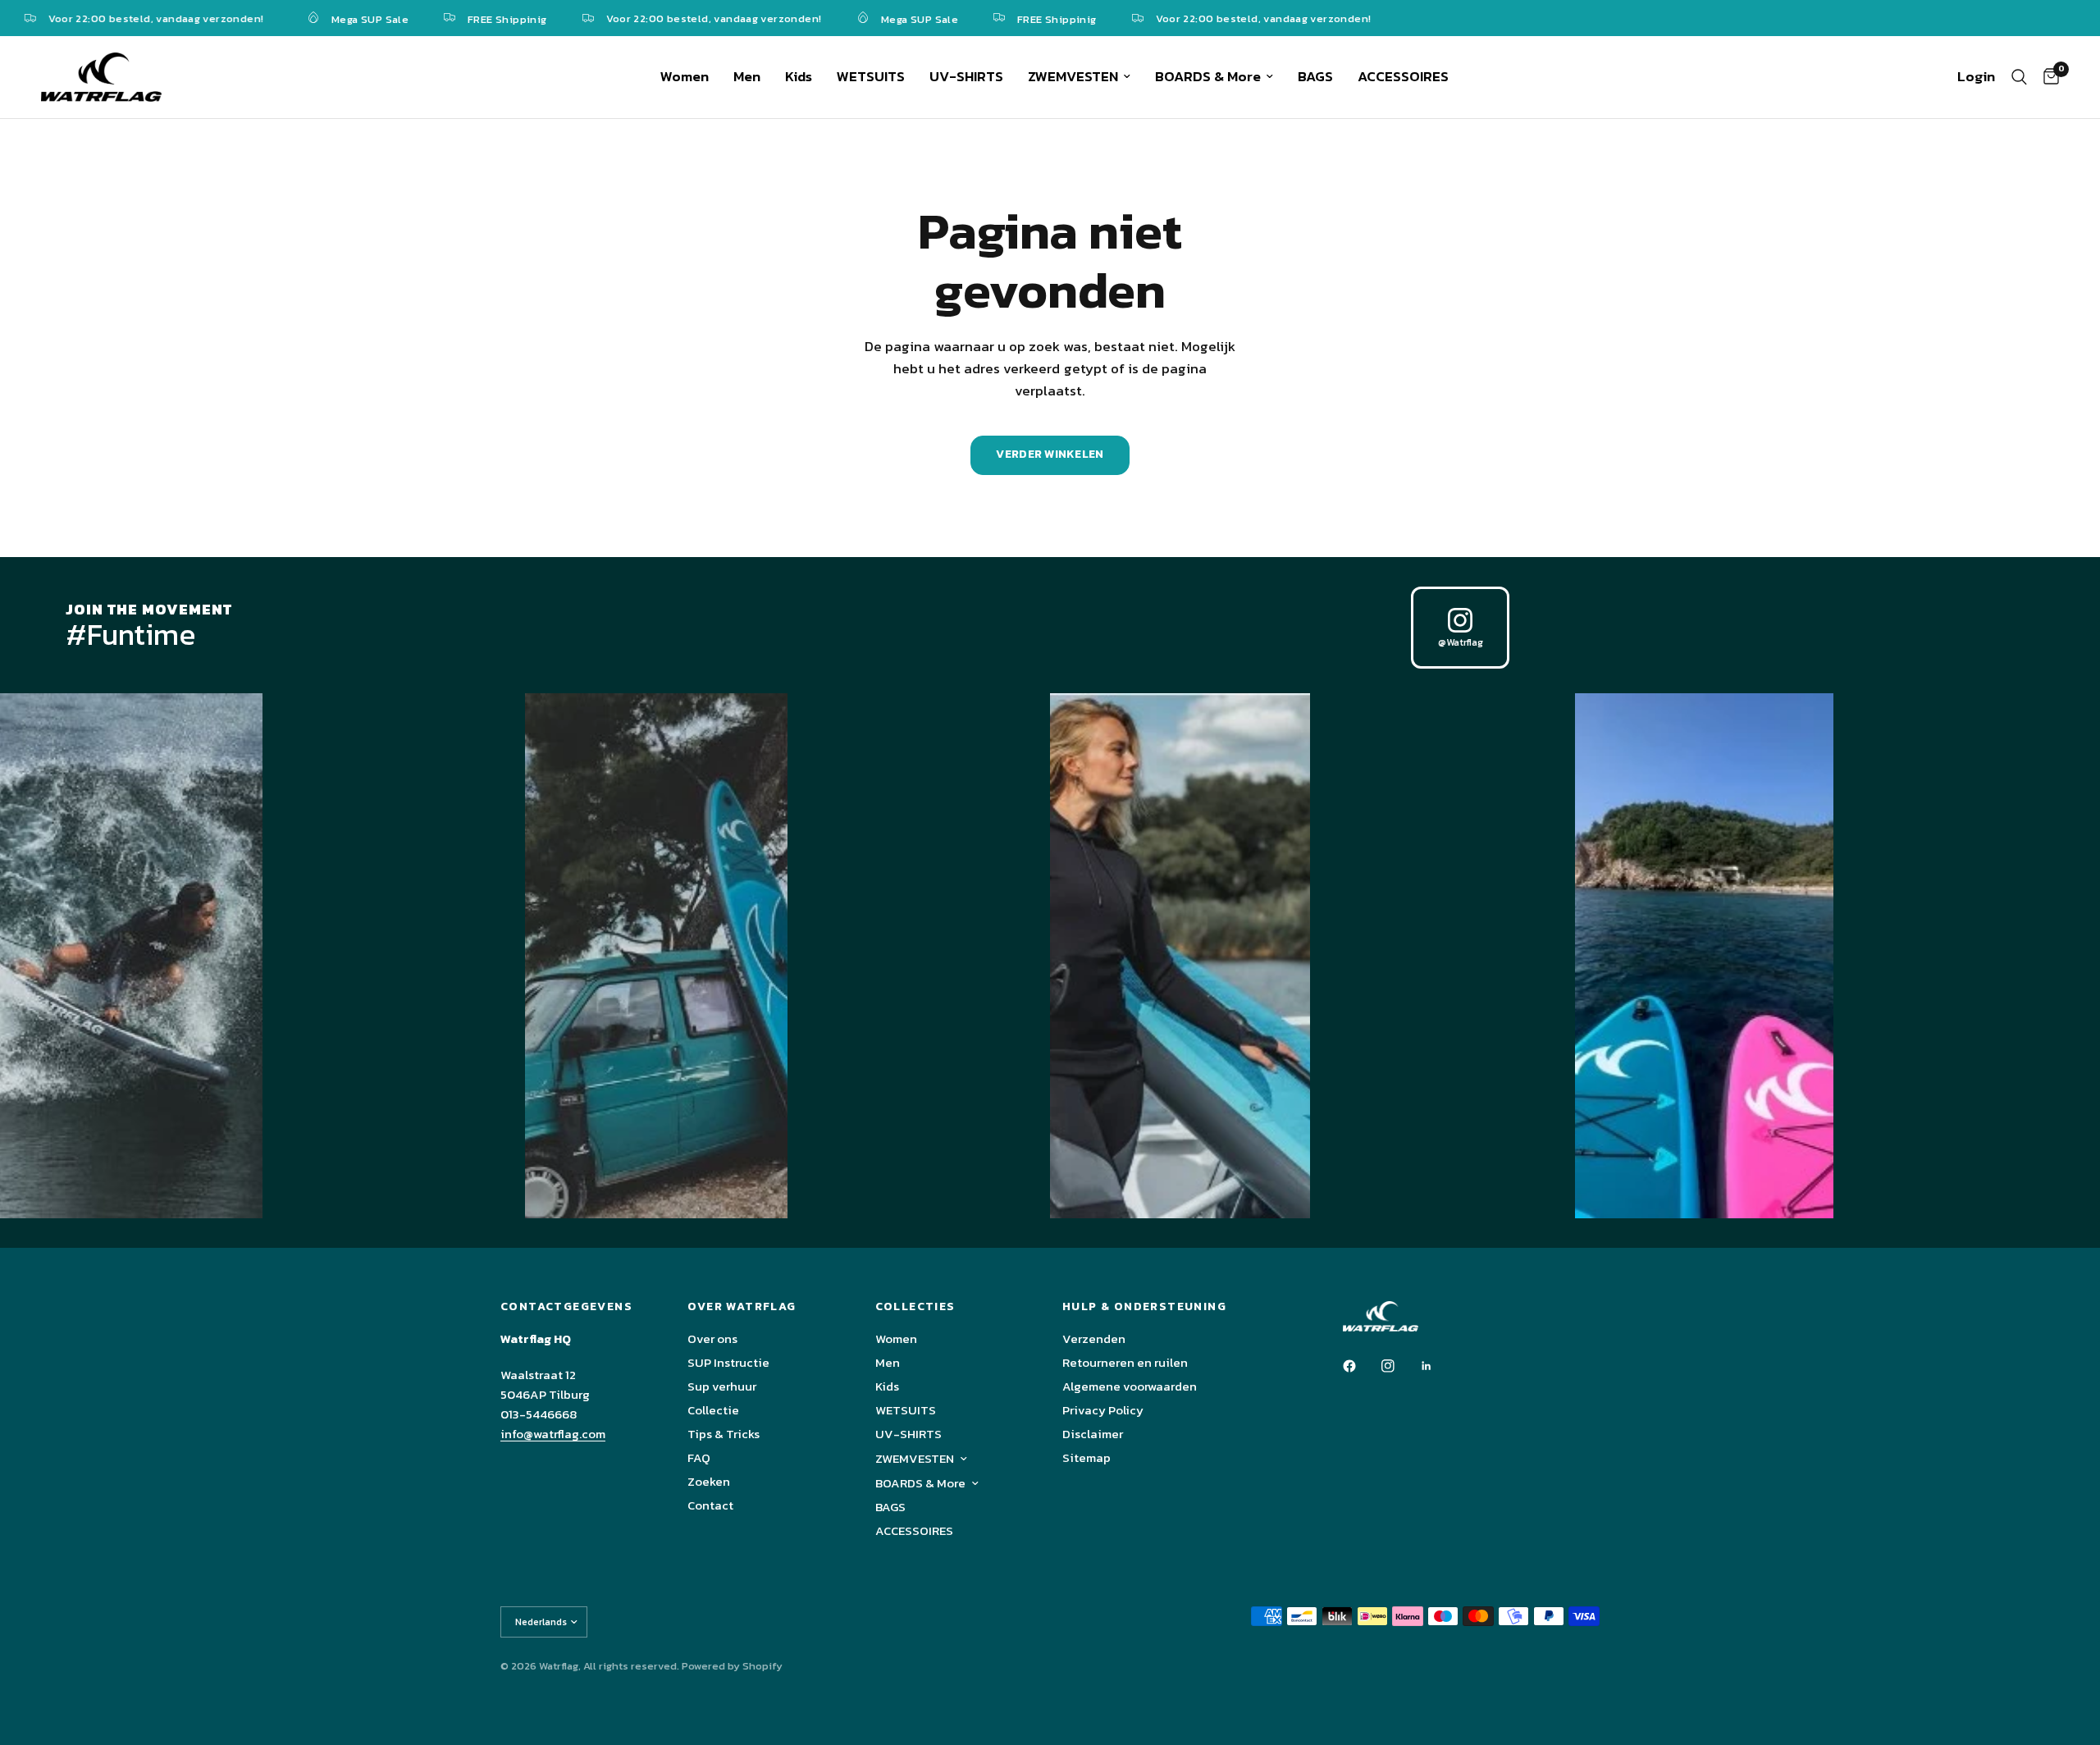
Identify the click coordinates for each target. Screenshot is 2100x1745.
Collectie (713, 1410)
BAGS (1315, 76)
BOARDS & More (1208, 76)
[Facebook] (1361, 1366)
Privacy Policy (1103, 1410)
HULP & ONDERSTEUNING (1144, 1307)
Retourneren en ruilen (1125, 1362)
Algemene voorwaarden (1130, 1386)
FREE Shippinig (463, 18)
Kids (799, 76)
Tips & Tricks (724, 1434)
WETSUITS (871, 76)
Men (747, 76)
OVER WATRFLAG (742, 1307)
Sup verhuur (722, 1386)
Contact (710, 1505)
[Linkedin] (1438, 1366)
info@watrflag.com (553, 1434)
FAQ (699, 1457)
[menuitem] (685, 77)
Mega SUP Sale (326, 18)
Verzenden (1094, 1338)
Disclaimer (1093, 1434)
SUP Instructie (728, 1362)
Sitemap (1087, 1457)
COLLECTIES (915, 1307)
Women (685, 76)
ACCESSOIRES (1403, 76)
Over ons (712, 1338)
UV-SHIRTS (966, 76)
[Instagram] (1399, 1366)
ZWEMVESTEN (1073, 76)
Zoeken (709, 1481)
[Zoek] (2019, 77)
